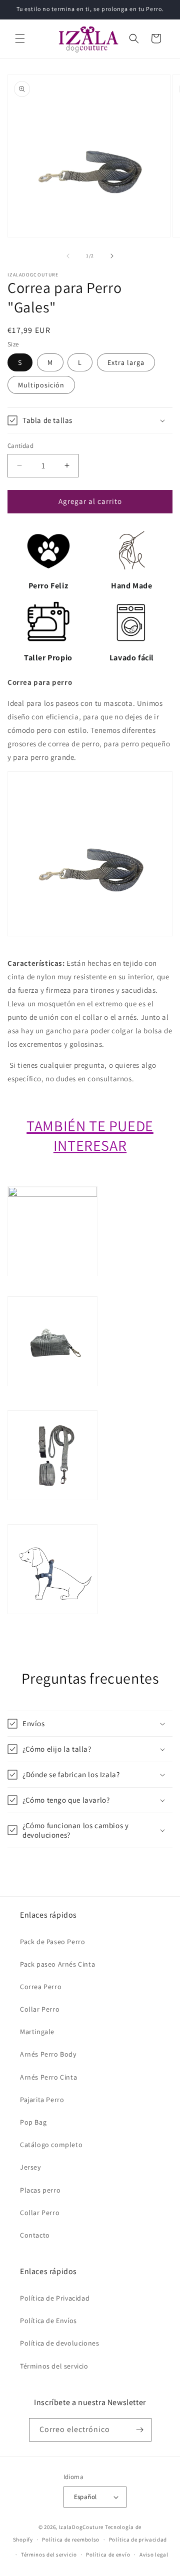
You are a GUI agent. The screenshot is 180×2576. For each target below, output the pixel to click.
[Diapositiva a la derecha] (112, 256)
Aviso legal (154, 2555)
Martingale (37, 2032)
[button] (20, 38)
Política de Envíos (48, 2321)
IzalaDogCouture (81, 2527)
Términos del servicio (54, 2366)
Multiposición (41, 385)
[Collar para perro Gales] (52, 1194)
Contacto (35, 2235)
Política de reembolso (71, 2540)
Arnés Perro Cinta (48, 2077)
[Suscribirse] (140, 2430)
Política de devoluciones (59, 2343)
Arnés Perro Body (48, 2054)
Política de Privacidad (55, 2298)
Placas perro (40, 2190)
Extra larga (126, 362)
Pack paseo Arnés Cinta (57, 1964)
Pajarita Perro (42, 2100)
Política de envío (108, 2555)
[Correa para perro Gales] (52, 1517)
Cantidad (20, 446)
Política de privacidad (138, 2540)
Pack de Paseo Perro (52, 1942)
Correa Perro (41, 1987)
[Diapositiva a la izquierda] (68, 256)
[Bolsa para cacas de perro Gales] (52, 1403)
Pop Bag (33, 2122)
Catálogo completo (51, 2145)
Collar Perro (40, 2009)
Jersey (30, 2167)
